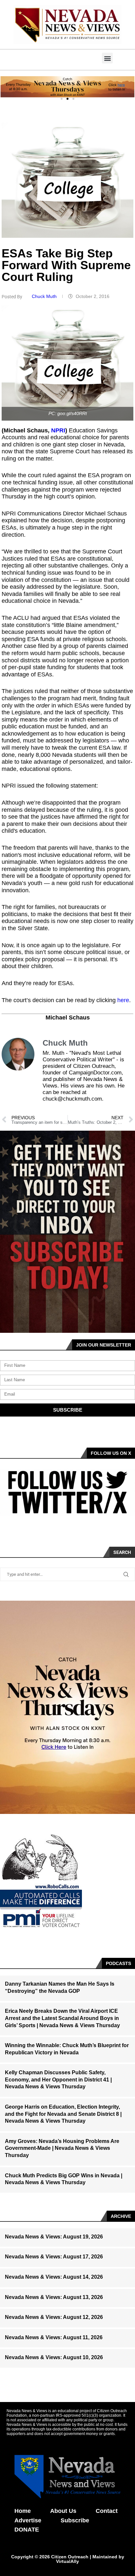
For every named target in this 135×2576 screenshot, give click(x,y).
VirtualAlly (67, 2561)
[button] (107, 58)
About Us (63, 2511)
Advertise (28, 2520)
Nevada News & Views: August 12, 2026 (54, 2317)
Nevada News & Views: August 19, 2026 (54, 2237)
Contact (107, 2511)
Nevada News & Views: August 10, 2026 (54, 2357)
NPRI (58, 430)
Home (23, 2511)
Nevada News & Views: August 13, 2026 (54, 2297)
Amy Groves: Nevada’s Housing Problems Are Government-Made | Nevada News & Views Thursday (62, 2148)
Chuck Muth (45, 296)
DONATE (27, 2530)
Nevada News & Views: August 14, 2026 (54, 2277)
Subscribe (75, 2520)
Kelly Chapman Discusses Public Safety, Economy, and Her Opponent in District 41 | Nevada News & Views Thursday (58, 2080)
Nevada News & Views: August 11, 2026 (54, 2337)
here (123, 1000)
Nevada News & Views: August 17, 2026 (54, 2257)
